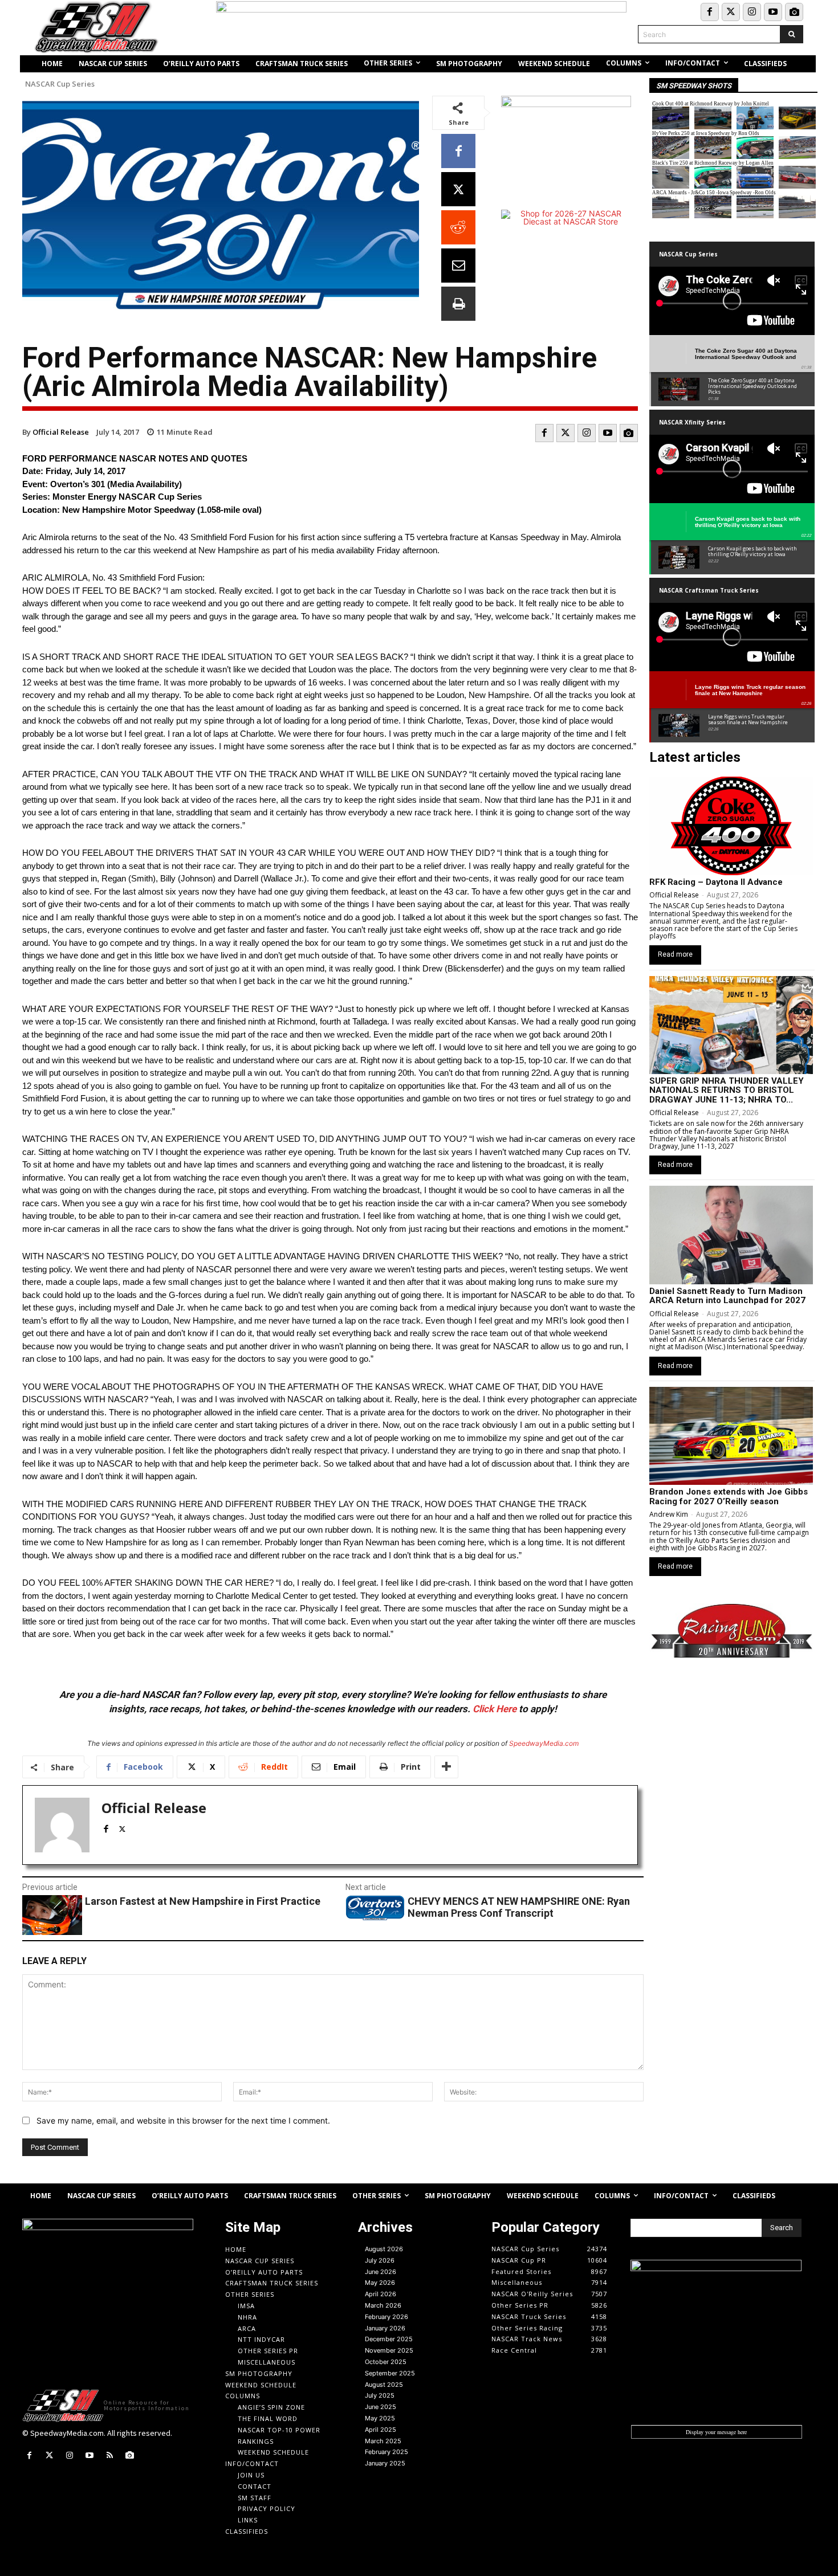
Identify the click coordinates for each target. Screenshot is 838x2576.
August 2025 (384, 2385)
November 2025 (389, 2350)
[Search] (792, 34)
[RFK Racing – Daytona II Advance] (731, 826)
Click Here (495, 1709)
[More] (446, 1767)
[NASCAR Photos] (794, 12)
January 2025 (385, 2463)
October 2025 (386, 2362)
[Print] (458, 304)
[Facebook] (710, 12)
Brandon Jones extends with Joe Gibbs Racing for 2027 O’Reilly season (729, 1497)
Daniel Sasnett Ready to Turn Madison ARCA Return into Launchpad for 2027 (727, 1296)
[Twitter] (731, 12)
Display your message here (716, 2432)
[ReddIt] (458, 227)
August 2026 (384, 2249)
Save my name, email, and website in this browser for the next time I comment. (183, 2120)
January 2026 (385, 2328)
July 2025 (380, 2395)
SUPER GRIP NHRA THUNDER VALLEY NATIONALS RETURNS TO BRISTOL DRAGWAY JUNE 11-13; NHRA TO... (727, 1090)
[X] (458, 189)
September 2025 (390, 2373)
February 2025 (387, 2452)
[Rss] (110, 2455)
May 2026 (380, 2283)
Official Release (61, 432)
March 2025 (383, 2441)
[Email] (458, 266)
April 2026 (381, 2294)
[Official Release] (62, 1825)
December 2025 (389, 2339)
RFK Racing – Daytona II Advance (716, 882)
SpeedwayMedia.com (544, 1743)
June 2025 (381, 2407)
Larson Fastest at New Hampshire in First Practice (203, 1901)
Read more (675, 954)
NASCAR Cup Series (60, 84)
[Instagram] (752, 12)
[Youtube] (773, 12)
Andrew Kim (669, 1514)
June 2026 (381, 2272)
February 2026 (387, 2317)
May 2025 (380, 2418)
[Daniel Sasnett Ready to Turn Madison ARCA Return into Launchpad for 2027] (731, 1235)
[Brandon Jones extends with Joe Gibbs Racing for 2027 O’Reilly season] (731, 1436)
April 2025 (381, 2430)
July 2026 (380, 2260)
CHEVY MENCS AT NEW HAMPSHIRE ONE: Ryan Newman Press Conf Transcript (519, 1907)
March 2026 (383, 2305)
